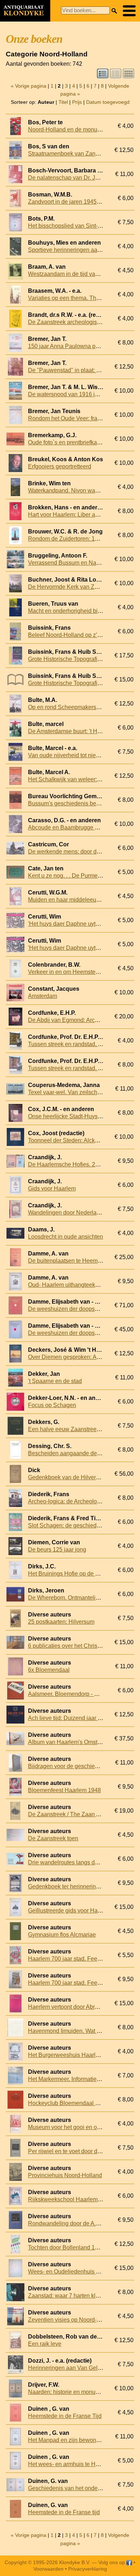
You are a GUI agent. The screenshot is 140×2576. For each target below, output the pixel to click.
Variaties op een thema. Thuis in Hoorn (78, 298)
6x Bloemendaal (49, 1670)
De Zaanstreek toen (53, 1838)
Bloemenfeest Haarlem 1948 (64, 1790)
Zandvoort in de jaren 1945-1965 (70, 202)
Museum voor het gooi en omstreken (74, 2127)
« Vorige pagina (29, 86)
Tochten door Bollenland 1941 (66, 2247)
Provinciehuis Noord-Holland (65, 2175)
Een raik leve (45, 2344)
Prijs (77, 102)
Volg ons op (112, 2562)
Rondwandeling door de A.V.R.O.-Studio (79, 2223)
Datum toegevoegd (108, 102)
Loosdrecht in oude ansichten (66, 1237)
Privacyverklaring (88, 2569)
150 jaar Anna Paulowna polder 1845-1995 (83, 346)
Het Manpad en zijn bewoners (66, 2440)
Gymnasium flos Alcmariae (62, 1935)
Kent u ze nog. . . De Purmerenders (73, 876)
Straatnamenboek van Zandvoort (70, 154)
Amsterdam (43, 996)
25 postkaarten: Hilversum (61, 1622)
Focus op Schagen (52, 1405)
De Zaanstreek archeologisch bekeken (77, 322)
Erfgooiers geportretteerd (60, 466)
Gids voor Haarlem (52, 1188)
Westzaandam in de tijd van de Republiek (81, 274)
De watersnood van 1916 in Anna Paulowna (84, 394)
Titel (63, 102)
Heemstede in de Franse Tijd (65, 2416)
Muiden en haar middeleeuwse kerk (73, 900)
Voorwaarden (48, 2569)
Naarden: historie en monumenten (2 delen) (83, 2392)
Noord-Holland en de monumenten (72, 130)
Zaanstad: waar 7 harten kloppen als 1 (77, 2296)
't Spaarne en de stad (55, 1381)
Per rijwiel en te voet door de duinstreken (80, 2151)
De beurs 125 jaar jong (57, 1550)
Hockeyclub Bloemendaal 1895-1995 (75, 2103)
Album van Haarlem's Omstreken (70, 1742)
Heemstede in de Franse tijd (64, 2512)
